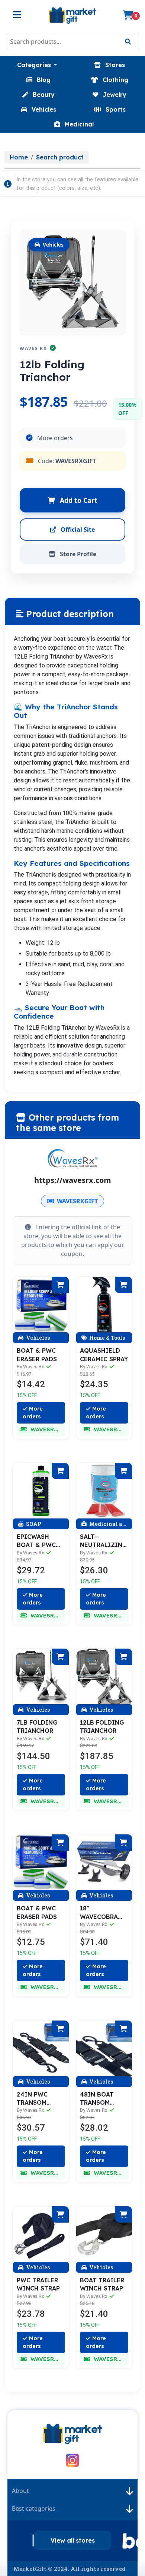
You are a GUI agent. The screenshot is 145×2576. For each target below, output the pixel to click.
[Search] (128, 42)
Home (19, 157)
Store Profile (77, 554)
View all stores (73, 2540)
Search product (60, 157)
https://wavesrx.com (73, 1180)
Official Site (77, 530)
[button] (37, 65)
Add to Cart (78, 500)
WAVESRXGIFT (77, 1201)
